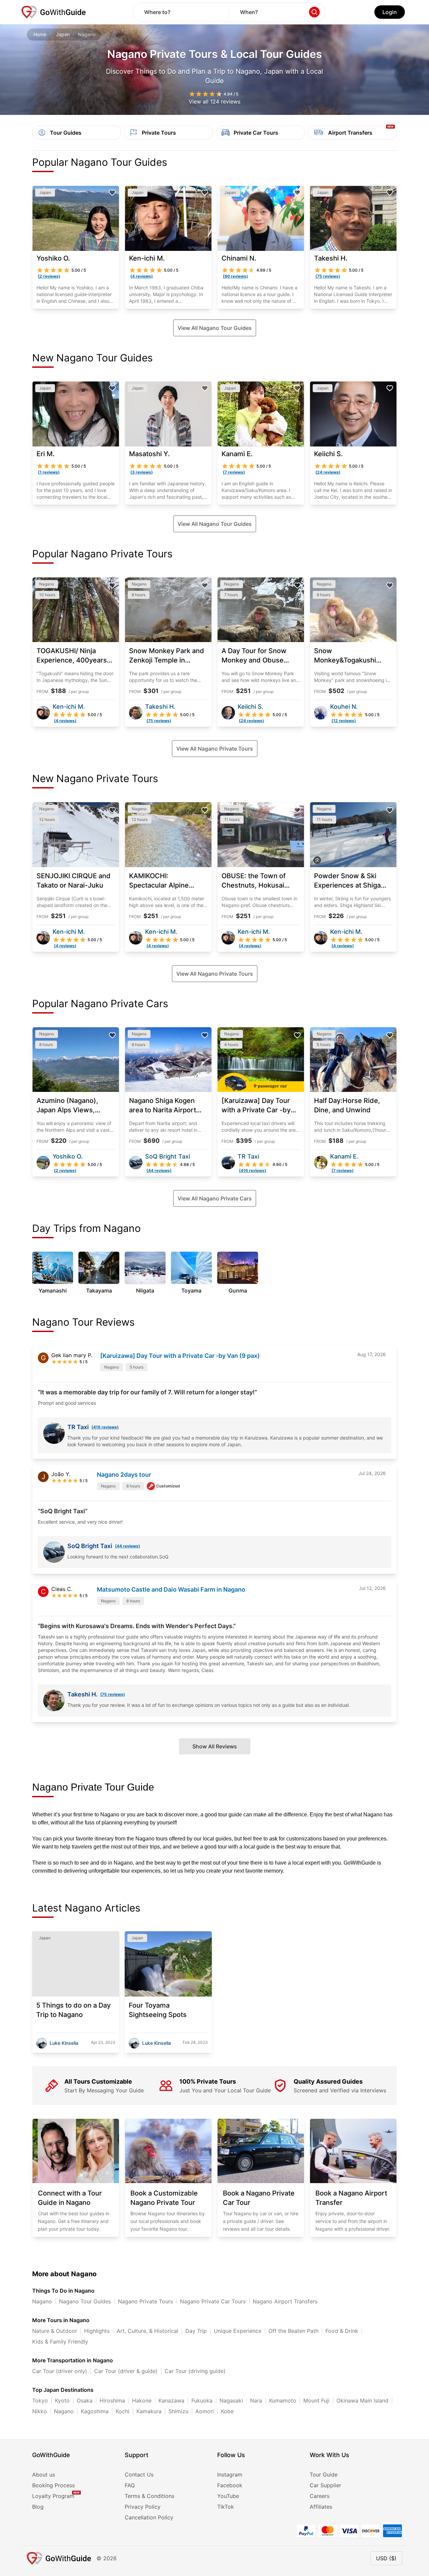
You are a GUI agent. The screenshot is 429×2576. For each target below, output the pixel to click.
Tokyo (40, 2400)
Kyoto (62, 2400)
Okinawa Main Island (362, 2400)
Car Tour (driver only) (60, 2371)
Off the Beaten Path (293, 2331)
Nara (256, 2400)
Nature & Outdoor (55, 2331)
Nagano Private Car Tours (213, 2301)
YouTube (228, 2496)
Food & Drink (342, 2331)
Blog (38, 2507)
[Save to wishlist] (112, 193)
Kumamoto (283, 2400)
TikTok (226, 2507)
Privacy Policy (143, 2507)
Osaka (85, 2400)
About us (44, 2475)
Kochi (122, 2411)
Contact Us (139, 2475)
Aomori (205, 2411)
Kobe (227, 2411)
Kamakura (149, 2411)
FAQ (130, 2485)
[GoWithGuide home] (54, 12)
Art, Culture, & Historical (147, 2331)
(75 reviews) (113, 1694)
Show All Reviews (215, 1746)
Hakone (142, 2400)
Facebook (230, 2485)
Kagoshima (95, 2411)
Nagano (42, 2301)
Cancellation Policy (149, 2517)
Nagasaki (231, 2400)
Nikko (40, 2411)
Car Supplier (325, 2485)
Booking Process (53, 2485)
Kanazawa (171, 2400)
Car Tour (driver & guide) (126, 2371)
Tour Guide (324, 2475)
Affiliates (321, 2507)
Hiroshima (112, 2400)
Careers (320, 2496)
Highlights (97, 2331)
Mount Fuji (316, 2400)
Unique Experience (238, 2331)
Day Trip (196, 2331)
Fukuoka (202, 2400)
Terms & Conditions (149, 2496)
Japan (63, 34)
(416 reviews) (105, 1427)
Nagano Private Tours (145, 2301)
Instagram (230, 2475)
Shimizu (178, 2411)
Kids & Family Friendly (60, 2342)
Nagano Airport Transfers (285, 2301)
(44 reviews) (128, 1546)
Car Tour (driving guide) (195, 2371)
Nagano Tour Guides (85, 2301)
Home (40, 34)
